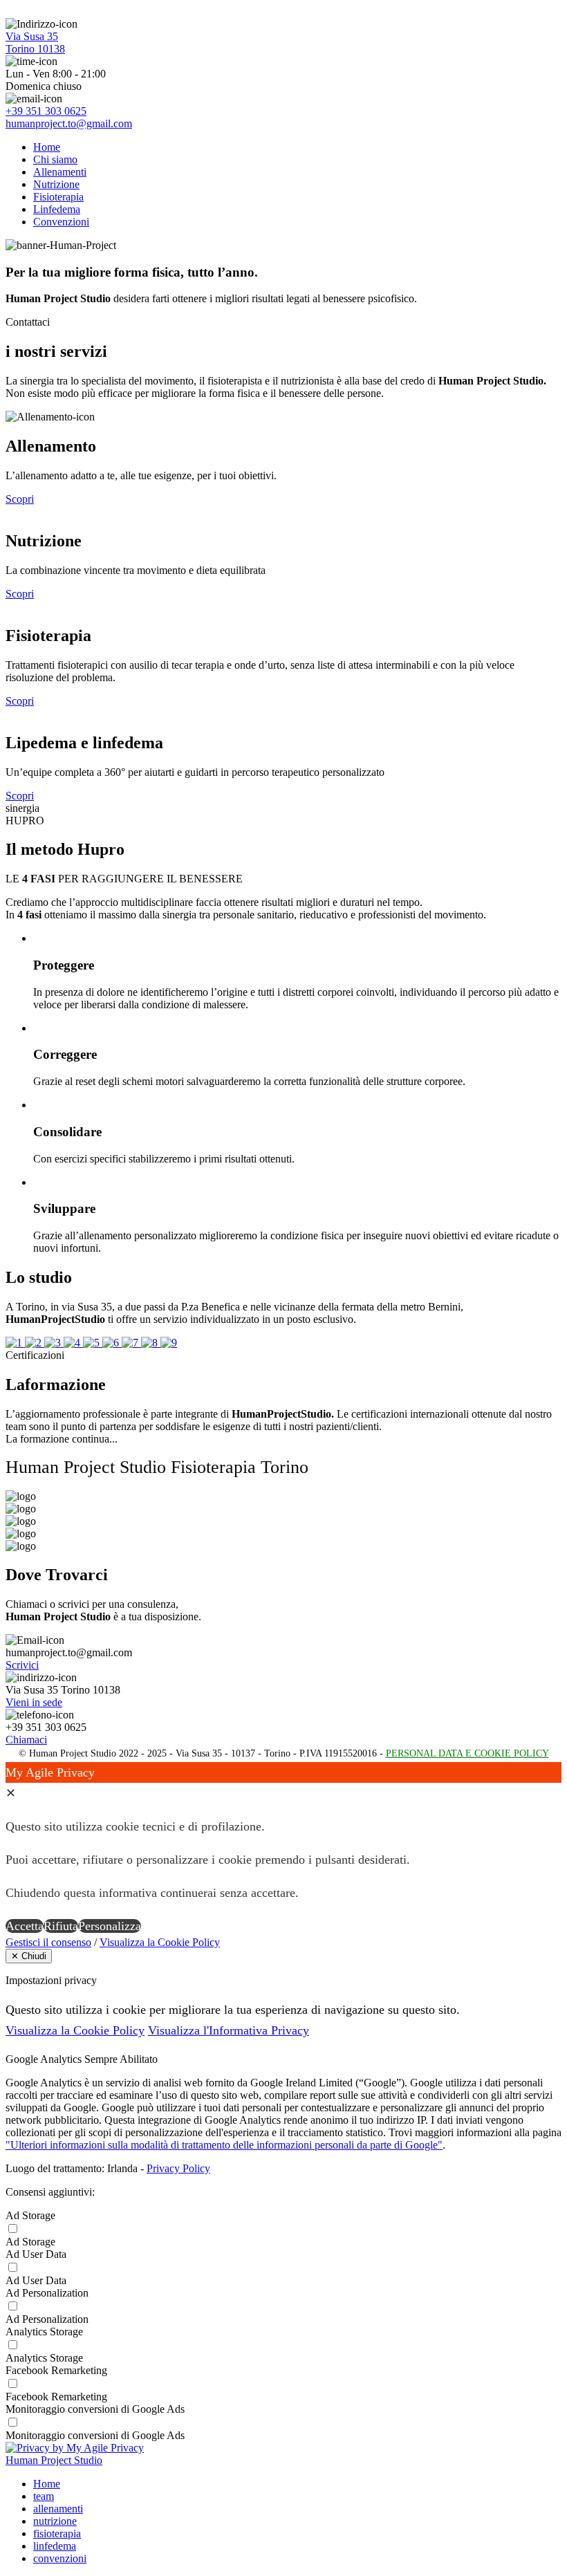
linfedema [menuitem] (55, 2546)
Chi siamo (55, 159)
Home (47, 147)
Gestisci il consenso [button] (48, 1942)
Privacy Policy (178, 2168)
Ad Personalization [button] (47, 2293)
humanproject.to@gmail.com (69, 123)
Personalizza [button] (110, 1926)
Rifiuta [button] (61, 1926)
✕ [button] (11, 1793)
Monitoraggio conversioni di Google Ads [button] (95, 2409)
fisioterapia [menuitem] (57, 2533)
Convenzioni (61, 222)
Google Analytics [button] (45, 2059)
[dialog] (283, 1849)
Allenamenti (60, 172)
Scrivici (22, 1665)
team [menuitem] (44, 2496)
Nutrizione (56, 184)
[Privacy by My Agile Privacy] (75, 2448)
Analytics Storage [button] (44, 2332)
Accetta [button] (25, 1926)
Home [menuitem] (47, 2484)
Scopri (20, 499)
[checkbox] (283, 2242)
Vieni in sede (34, 1702)
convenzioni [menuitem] (60, 2558)
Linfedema (57, 209)
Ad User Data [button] (36, 2254)
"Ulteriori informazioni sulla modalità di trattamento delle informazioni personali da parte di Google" (224, 2145)
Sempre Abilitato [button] (121, 2059)
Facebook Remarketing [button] (56, 2370)
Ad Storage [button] (30, 2215)
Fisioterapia (58, 197)
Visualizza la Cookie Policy (160, 1942)
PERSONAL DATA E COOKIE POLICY (467, 1753)
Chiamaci (26, 1740)
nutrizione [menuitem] (55, 2521)
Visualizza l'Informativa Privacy (229, 2030)
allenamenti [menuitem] (58, 2509)
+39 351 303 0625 (46, 111)
